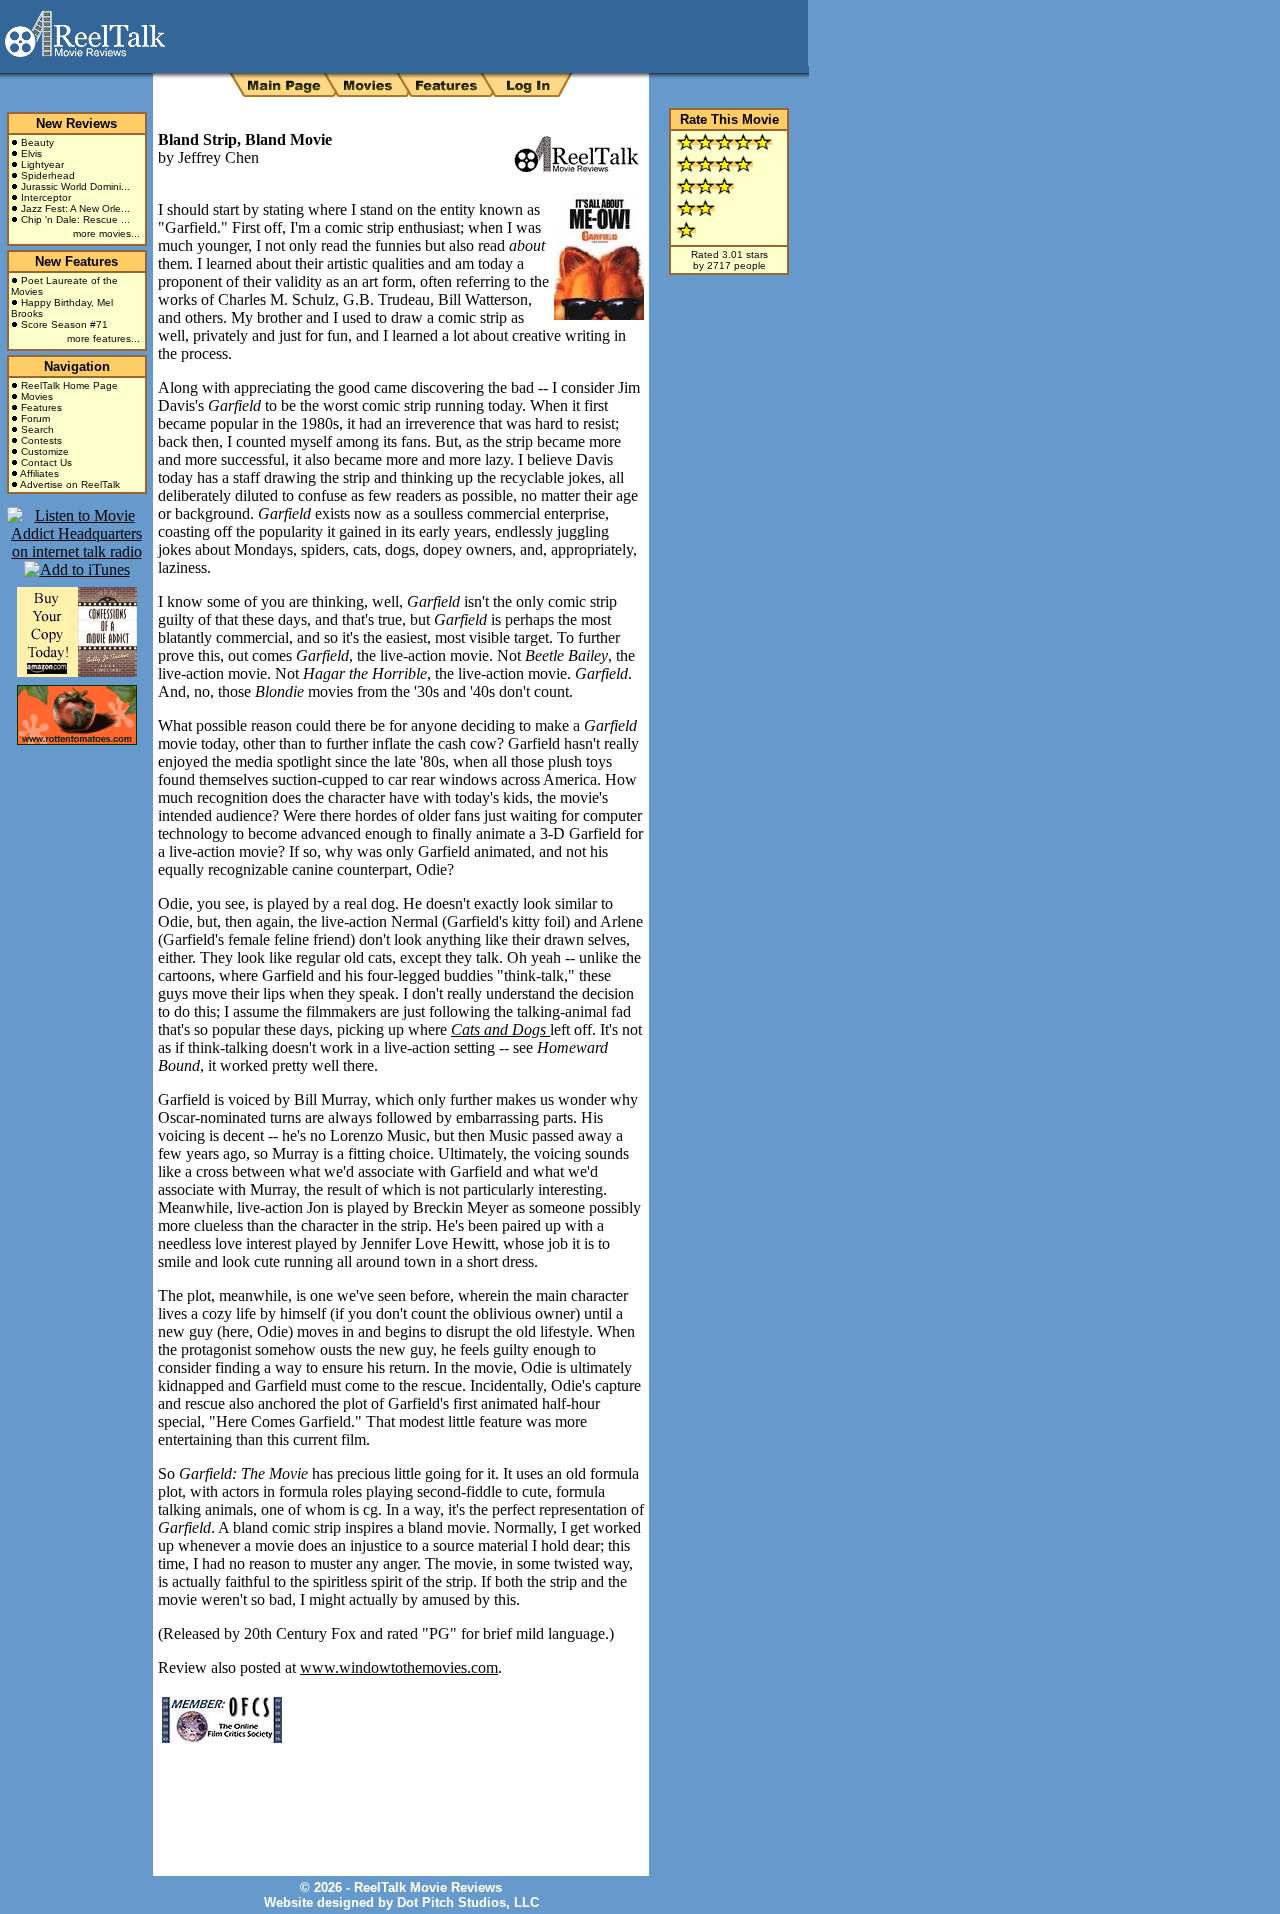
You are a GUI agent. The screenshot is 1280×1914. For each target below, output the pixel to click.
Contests (41, 440)
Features (41, 407)
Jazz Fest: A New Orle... (75, 208)
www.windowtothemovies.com (399, 1667)
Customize (45, 451)
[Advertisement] (392, 1795)
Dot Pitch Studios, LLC (468, 1902)
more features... (103, 338)
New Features (76, 261)
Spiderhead (48, 175)
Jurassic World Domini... (75, 186)
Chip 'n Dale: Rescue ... (75, 219)
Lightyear (42, 164)
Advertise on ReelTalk (70, 484)
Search (37, 429)
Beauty (37, 142)
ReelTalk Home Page (69, 385)
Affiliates (39, 473)
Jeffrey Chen (218, 157)
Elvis (31, 153)
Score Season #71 (64, 324)
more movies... (106, 233)
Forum (35, 418)
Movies (37, 396)
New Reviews (76, 123)
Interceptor (46, 197)
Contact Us (46, 462)
